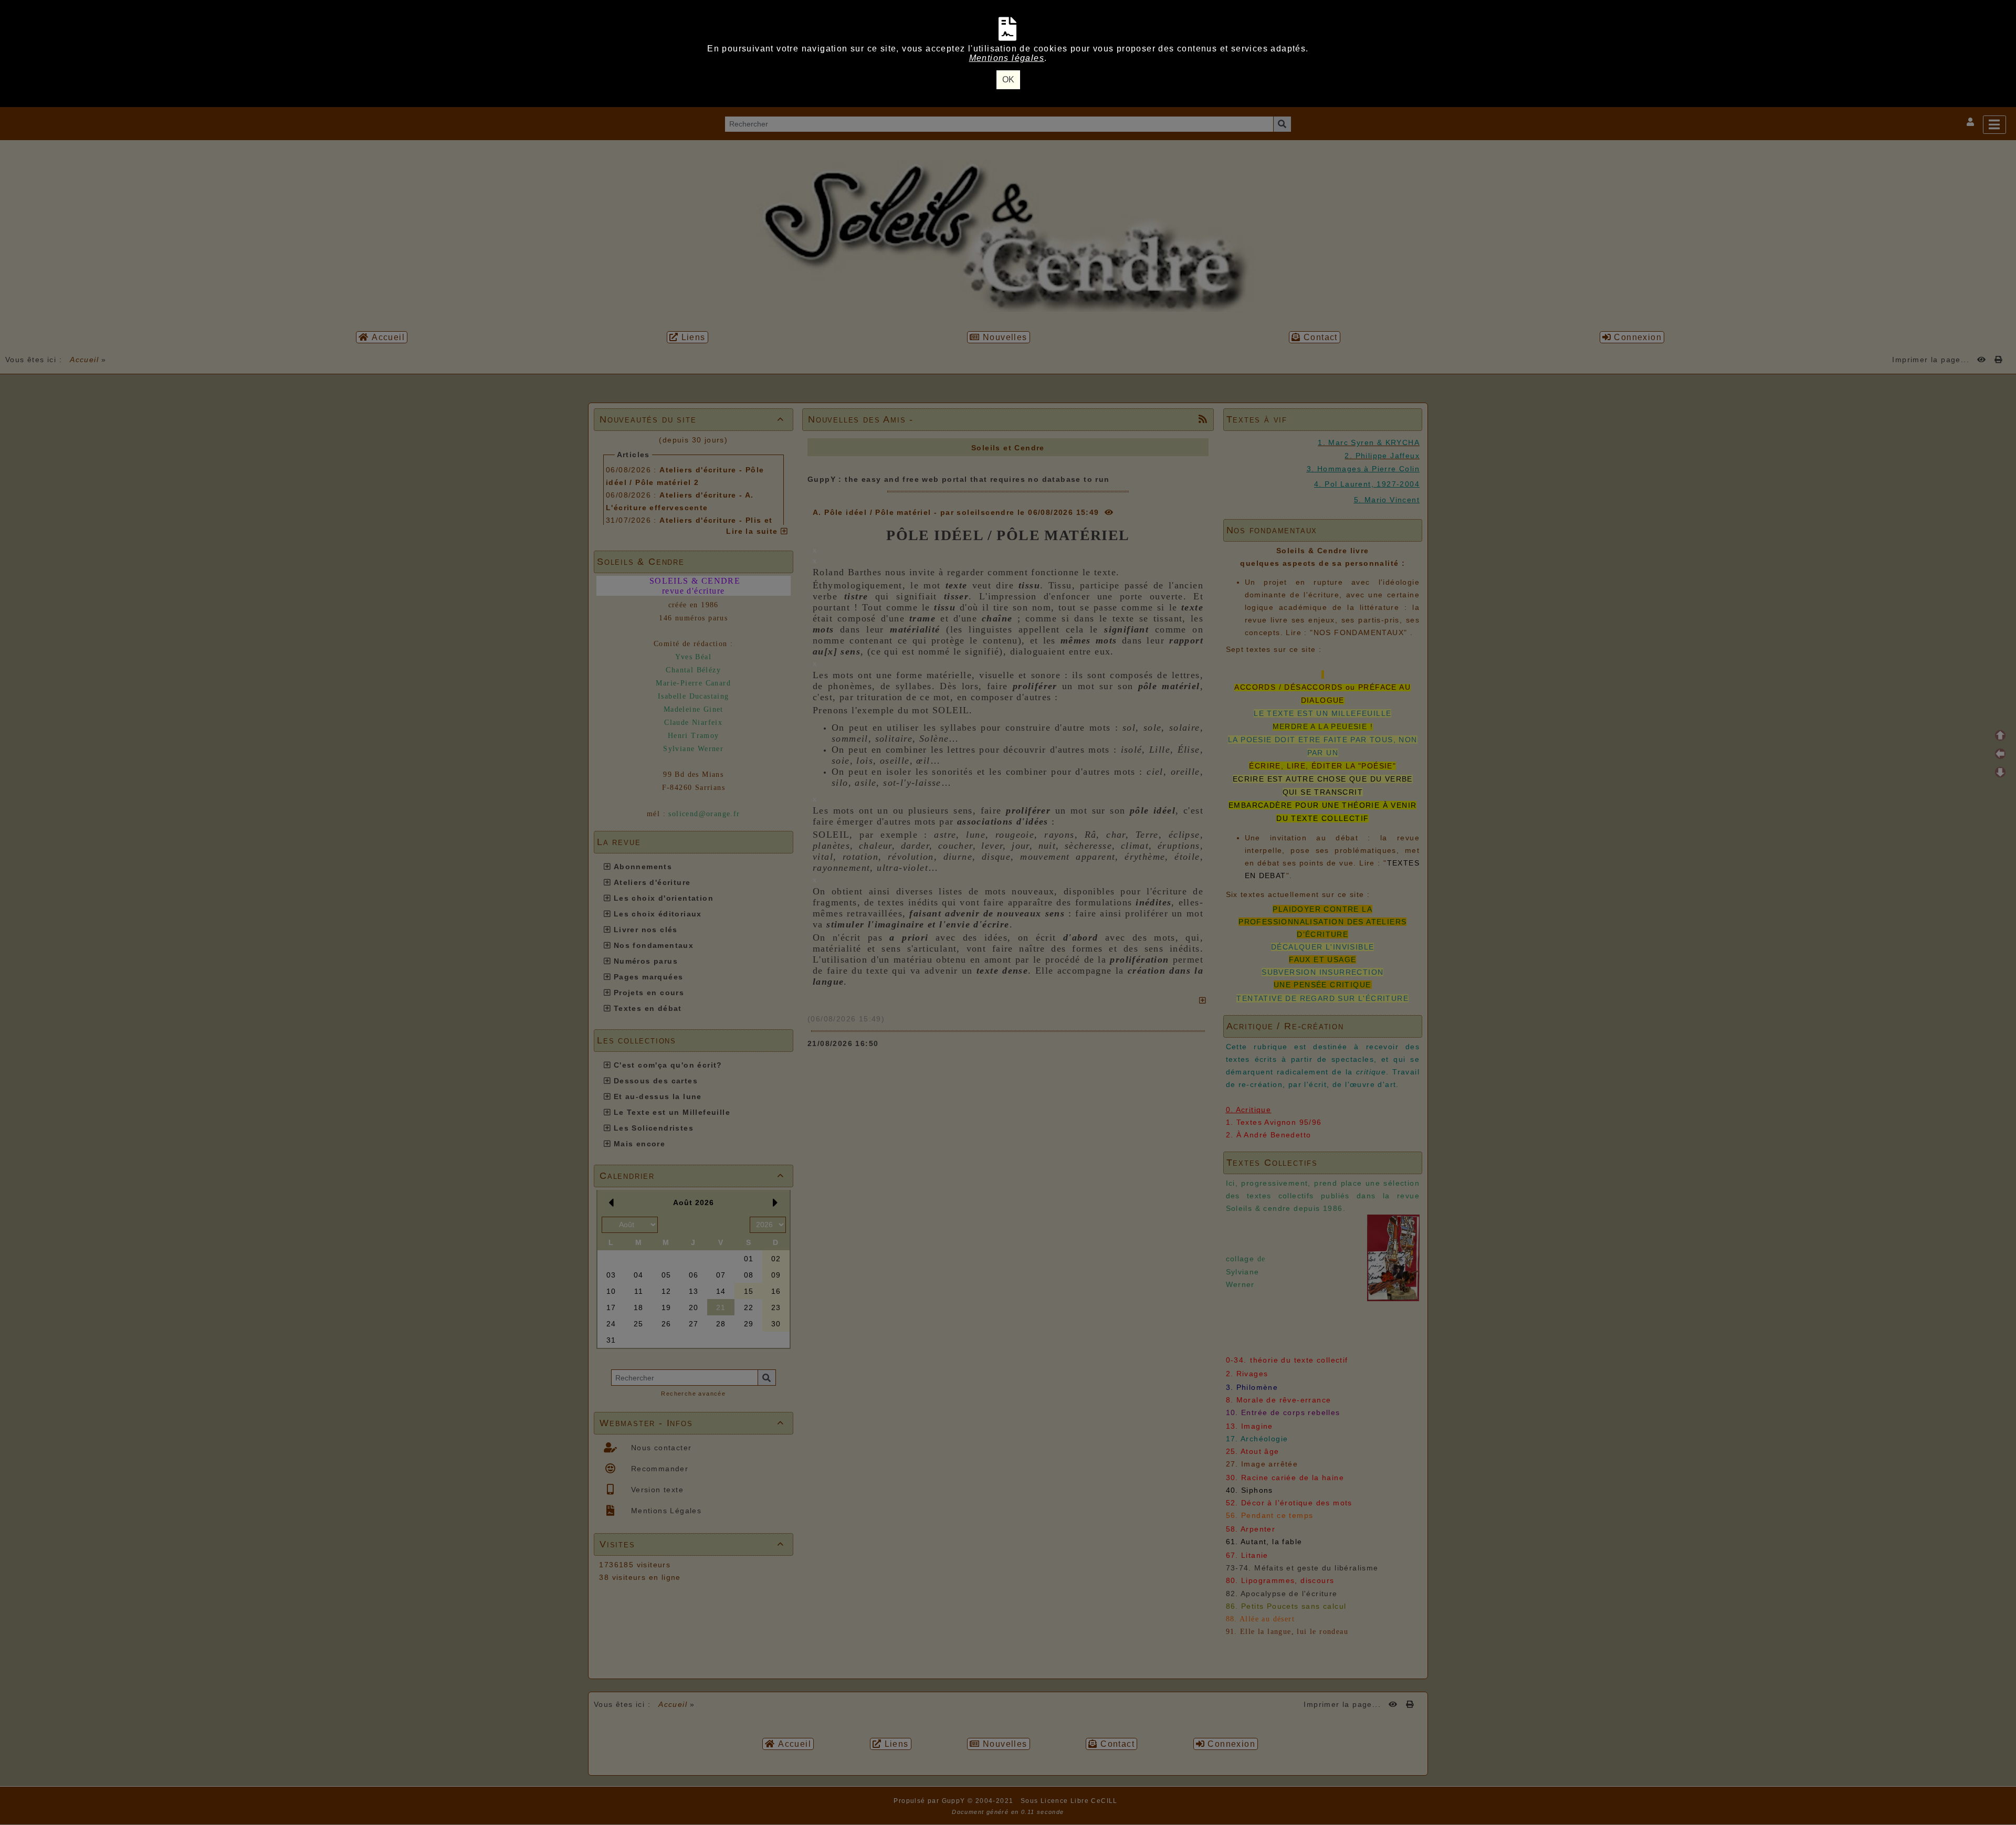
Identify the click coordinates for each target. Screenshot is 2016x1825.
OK (1008, 80)
